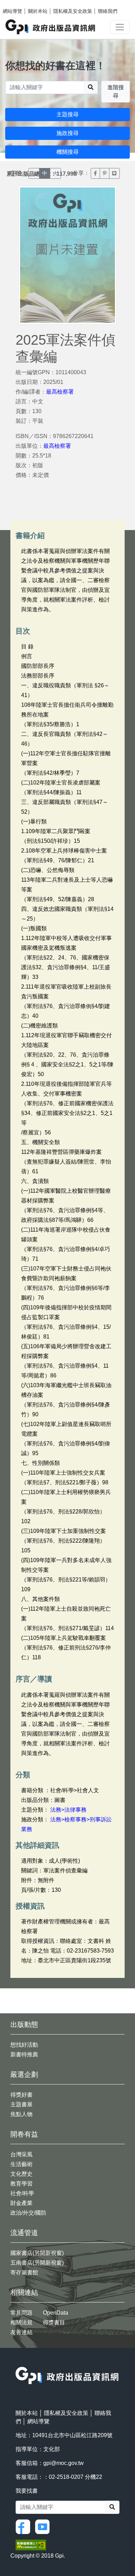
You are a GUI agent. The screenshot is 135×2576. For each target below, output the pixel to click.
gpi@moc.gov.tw (64, 2463)
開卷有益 (24, 2134)
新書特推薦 (24, 2054)
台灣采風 (21, 2154)
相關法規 (21, 2322)
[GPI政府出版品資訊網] (51, 27)
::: (18, 2362)
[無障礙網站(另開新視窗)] (31, 2544)
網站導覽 (12, 11)
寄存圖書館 (24, 2272)
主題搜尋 (67, 114)
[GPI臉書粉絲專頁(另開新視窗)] (25, 2526)
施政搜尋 (67, 133)
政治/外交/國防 (28, 2213)
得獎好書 (21, 2095)
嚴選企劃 (24, 2074)
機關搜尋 (67, 152)
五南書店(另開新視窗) (37, 2263)
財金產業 (21, 2203)
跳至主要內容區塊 (19, 3)
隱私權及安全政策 (73, 11)
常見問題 (21, 2313)
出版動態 (24, 2024)
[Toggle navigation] (120, 27)
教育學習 (21, 2184)
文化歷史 (21, 2174)
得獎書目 (54, 2322)
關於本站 (38, 11)
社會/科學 (22, 2193)
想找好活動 (24, 2045)
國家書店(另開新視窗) (37, 2253)
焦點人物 (21, 2114)
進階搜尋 (116, 91)
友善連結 (21, 2332)
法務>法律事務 (68, 1810)
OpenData (56, 2313)
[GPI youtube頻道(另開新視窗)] (44, 2526)
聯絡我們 (108, 11)
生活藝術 (21, 2164)
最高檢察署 (60, 392)
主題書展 (21, 2104)
